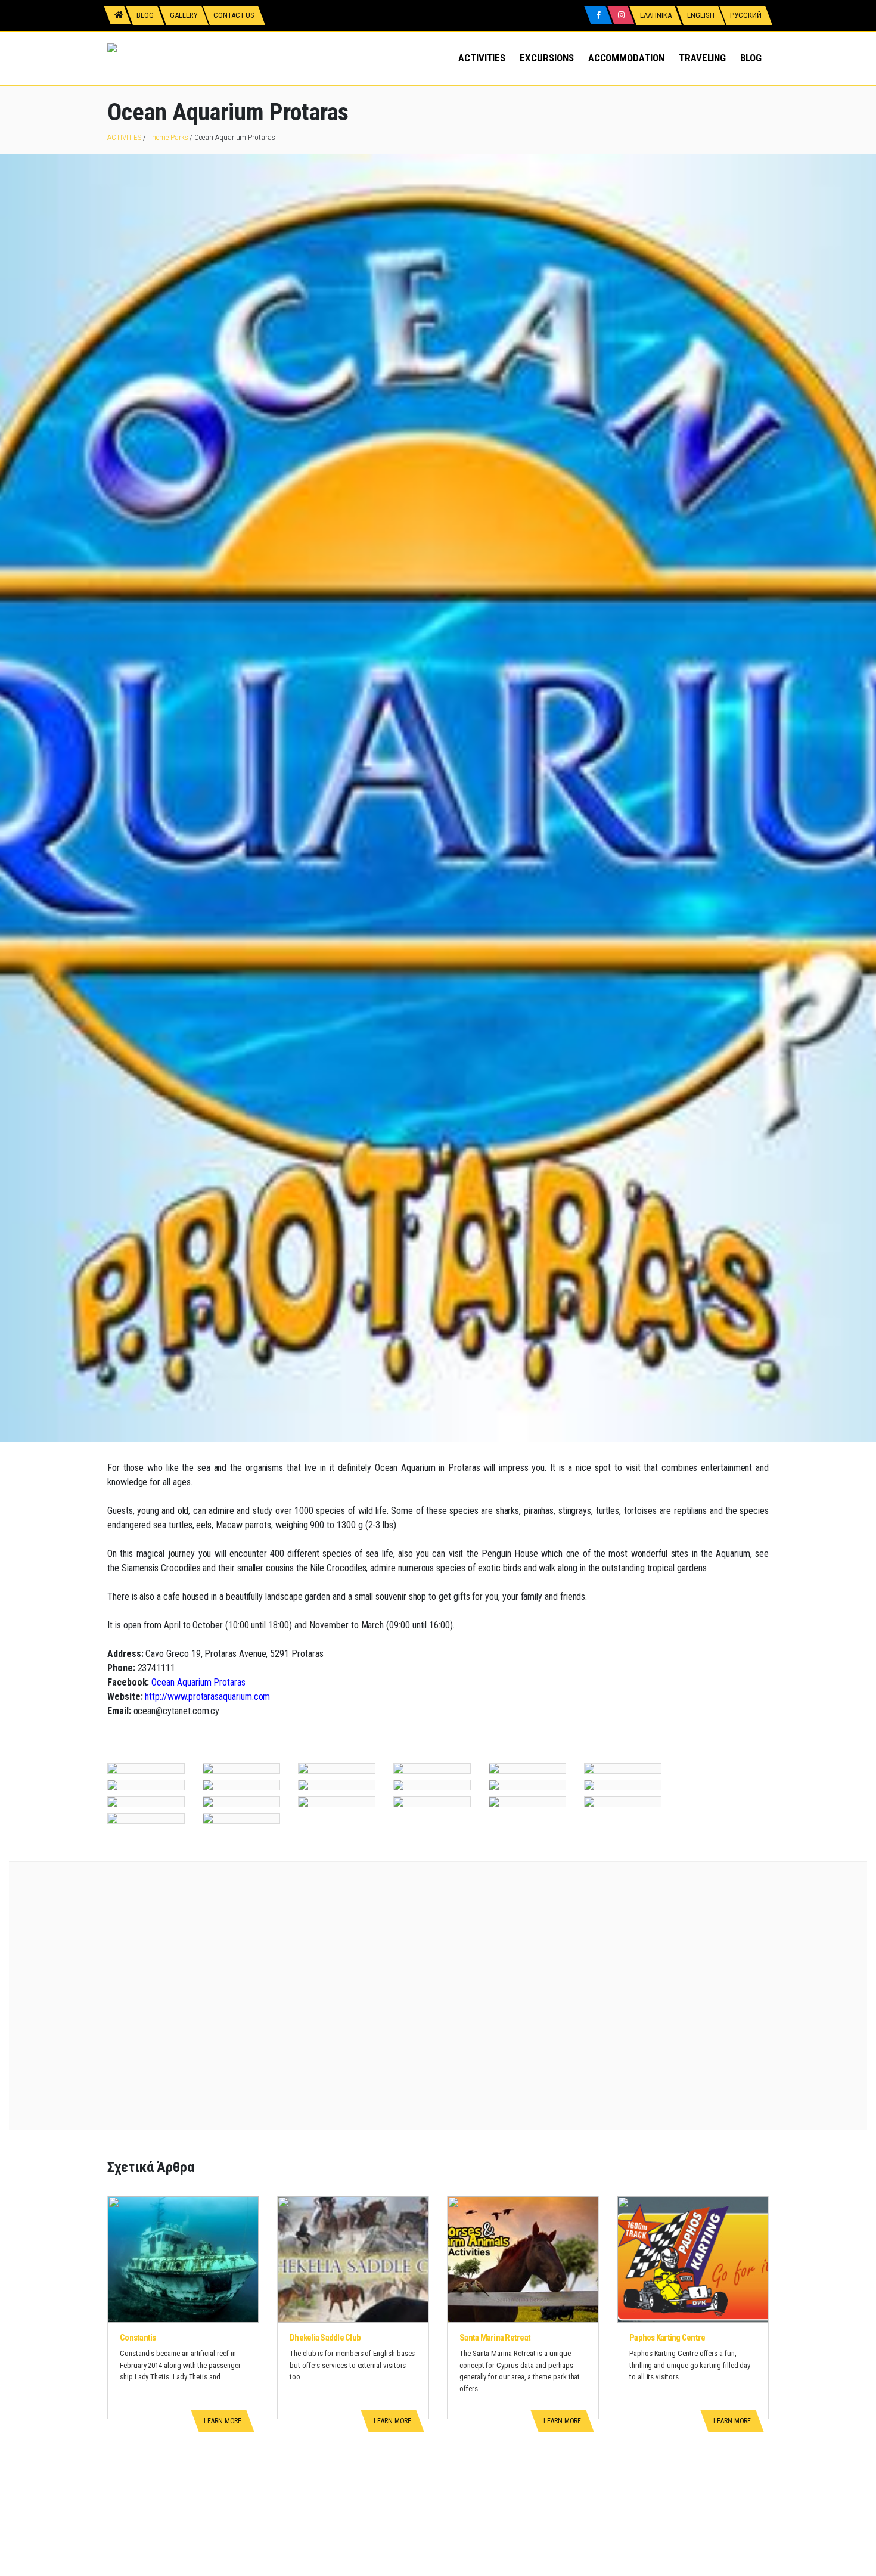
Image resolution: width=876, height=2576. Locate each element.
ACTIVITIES (482, 58)
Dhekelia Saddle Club (325, 2338)
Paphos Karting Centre (667, 2338)
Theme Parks (168, 137)
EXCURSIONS (546, 58)
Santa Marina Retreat (495, 2338)
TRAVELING (702, 58)
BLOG (751, 58)
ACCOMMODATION (626, 58)
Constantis (138, 2338)
